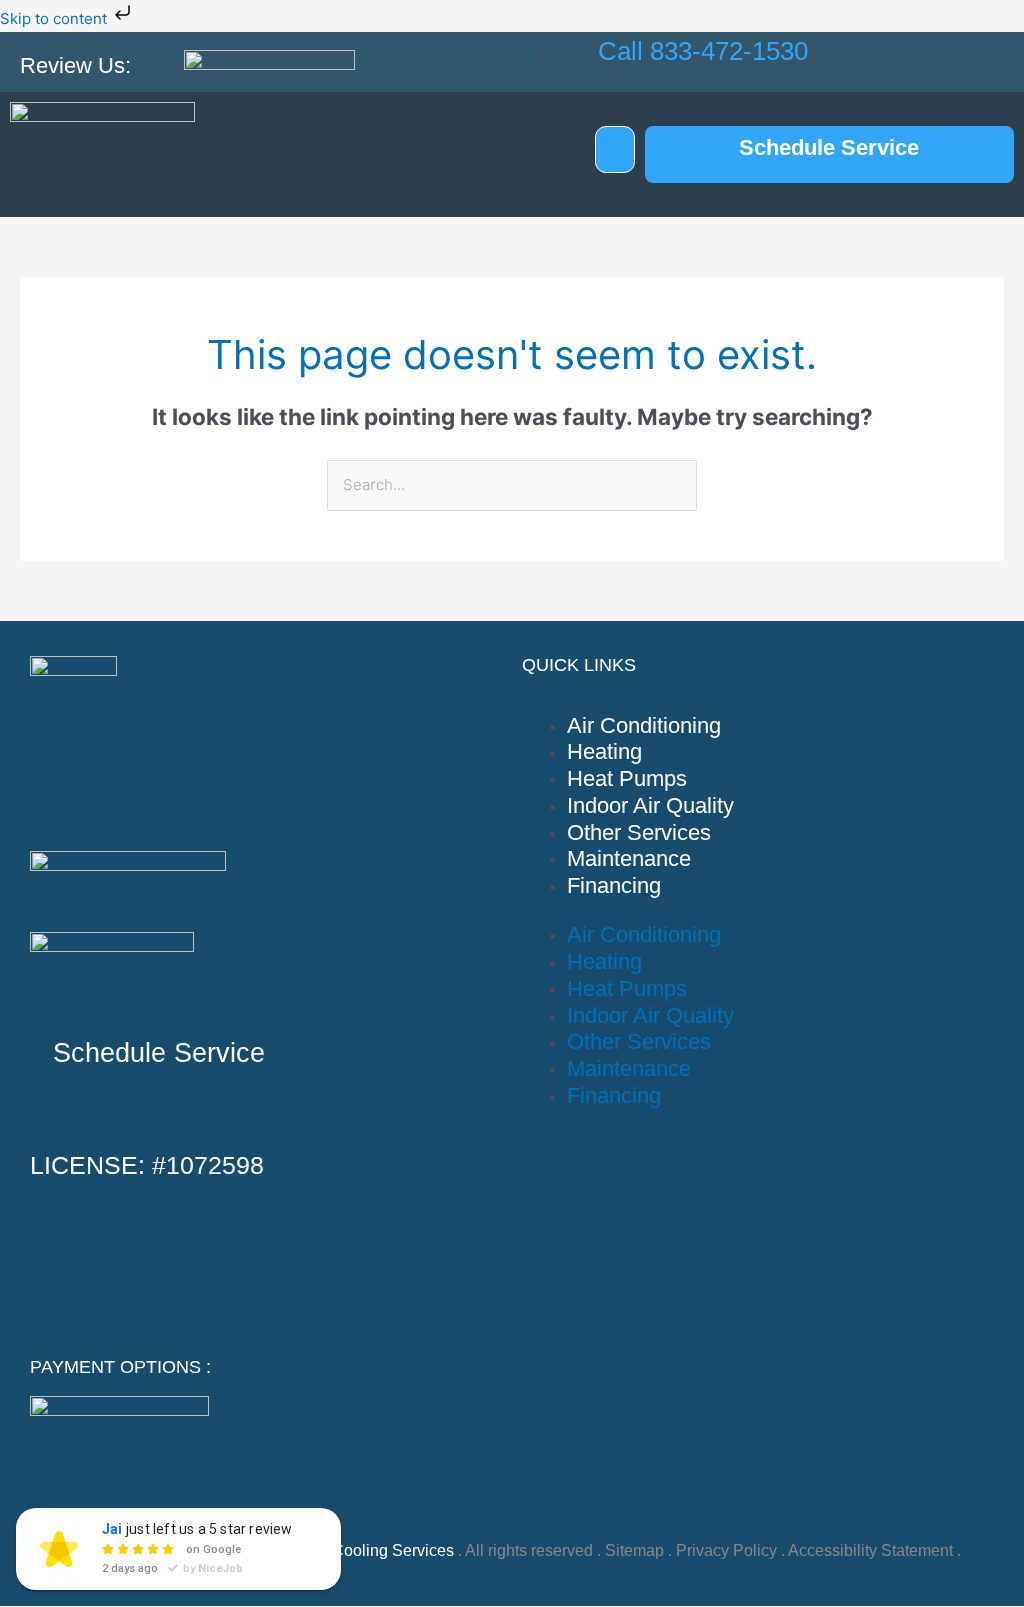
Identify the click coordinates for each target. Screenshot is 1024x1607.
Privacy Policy (726, 1550)
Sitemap (634, 1550)
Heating (604, 751)
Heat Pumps (627, 778)
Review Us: (75, 65)
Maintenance (629, 858)
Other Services (639, 832)
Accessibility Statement (870, 1550)
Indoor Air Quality (650, 805)
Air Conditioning (644, 725)
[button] (615, 149)
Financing (614, 885)
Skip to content (55, 18)
